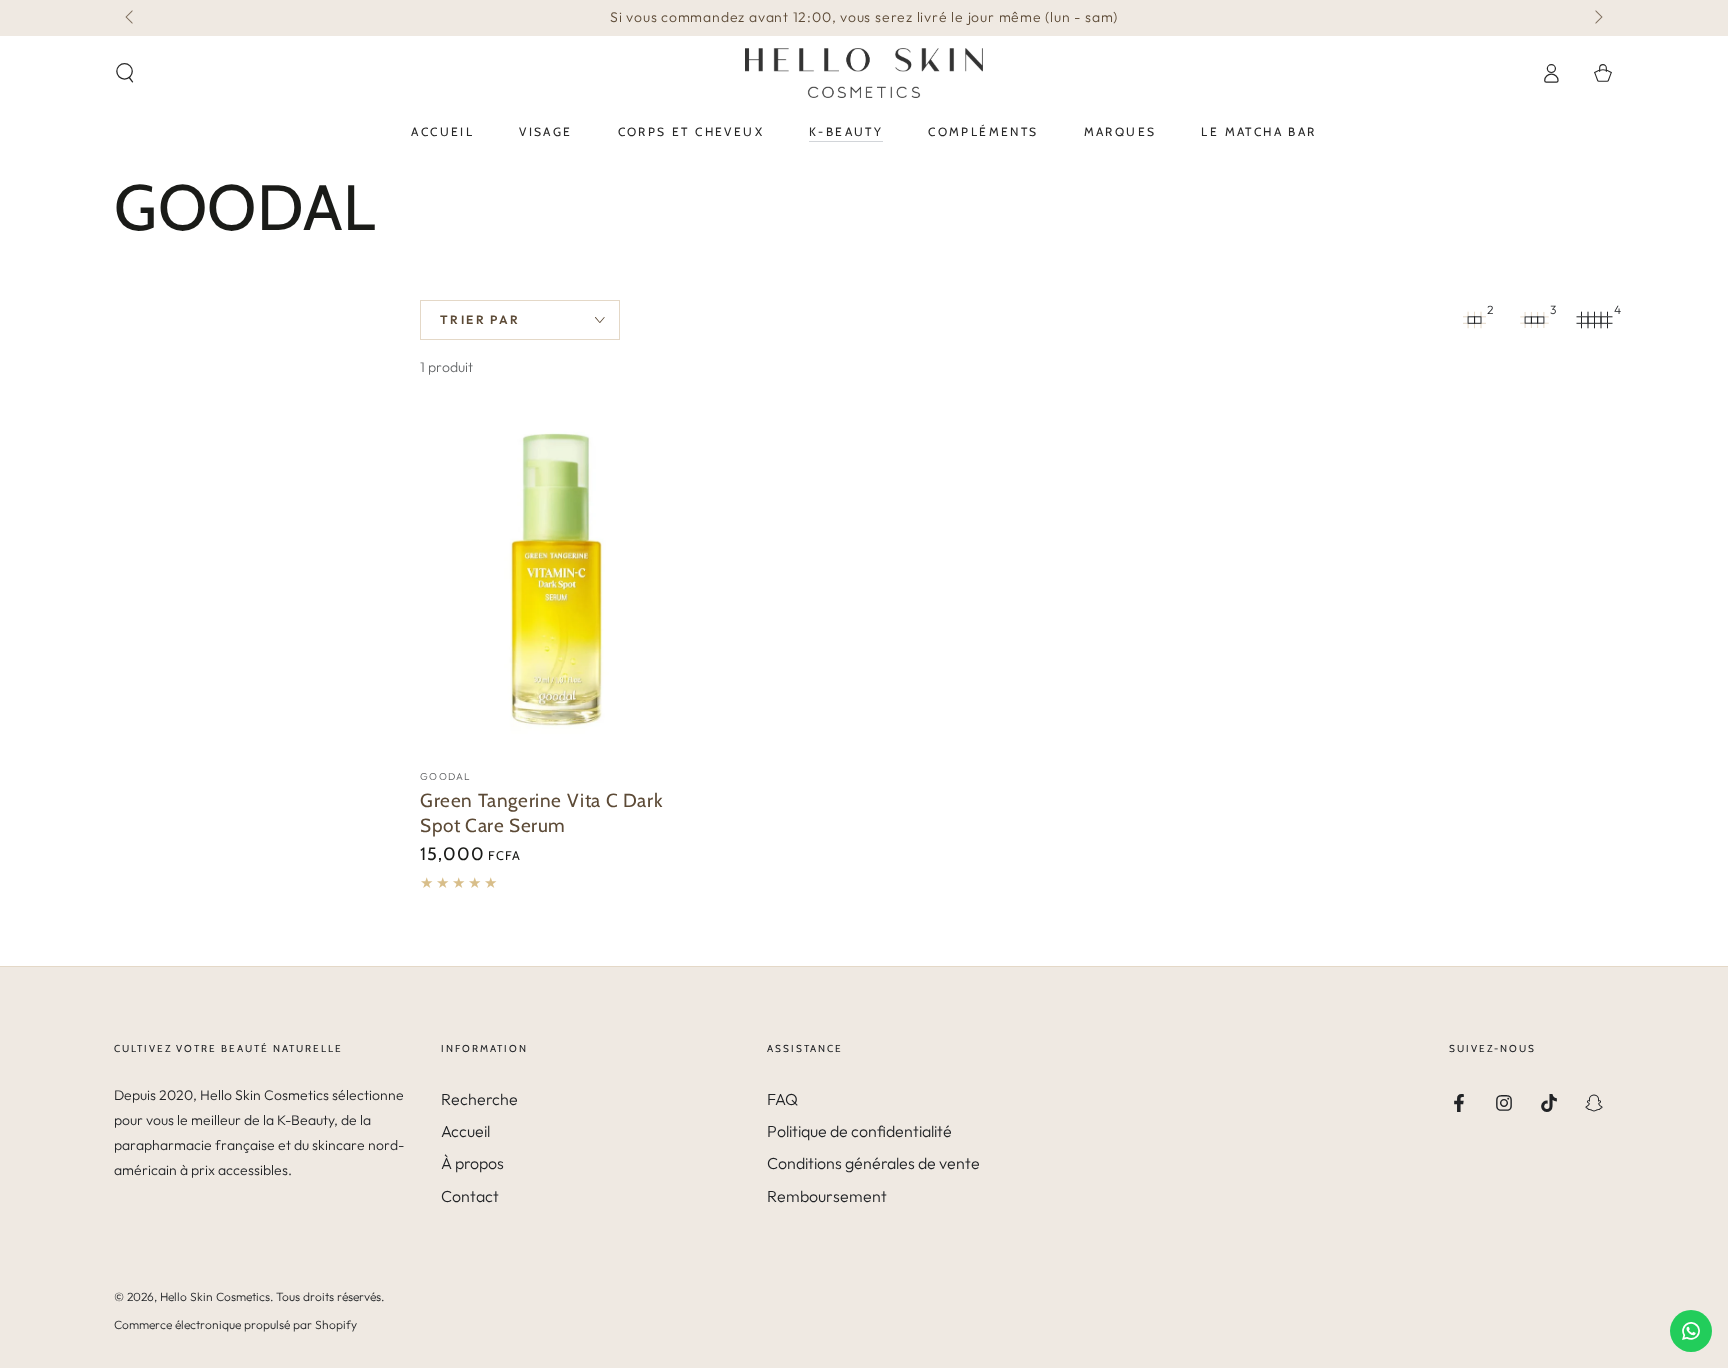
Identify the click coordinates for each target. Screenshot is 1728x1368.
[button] (125, 73)
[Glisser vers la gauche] (131, 18)
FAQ (782, 1099)
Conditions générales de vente (873, 1163)
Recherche (479, 1099)
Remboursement (827, 1196)
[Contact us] (1691, 1331)
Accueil (465, 1131)
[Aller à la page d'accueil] (864, 73)
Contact (470, 1196)
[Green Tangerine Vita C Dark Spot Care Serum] (558, 582)
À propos (472, 1163)
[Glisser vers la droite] (1597, 18)
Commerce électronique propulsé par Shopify (235, 1324)
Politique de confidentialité (859, 1131)
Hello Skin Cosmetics (215, 1296)
